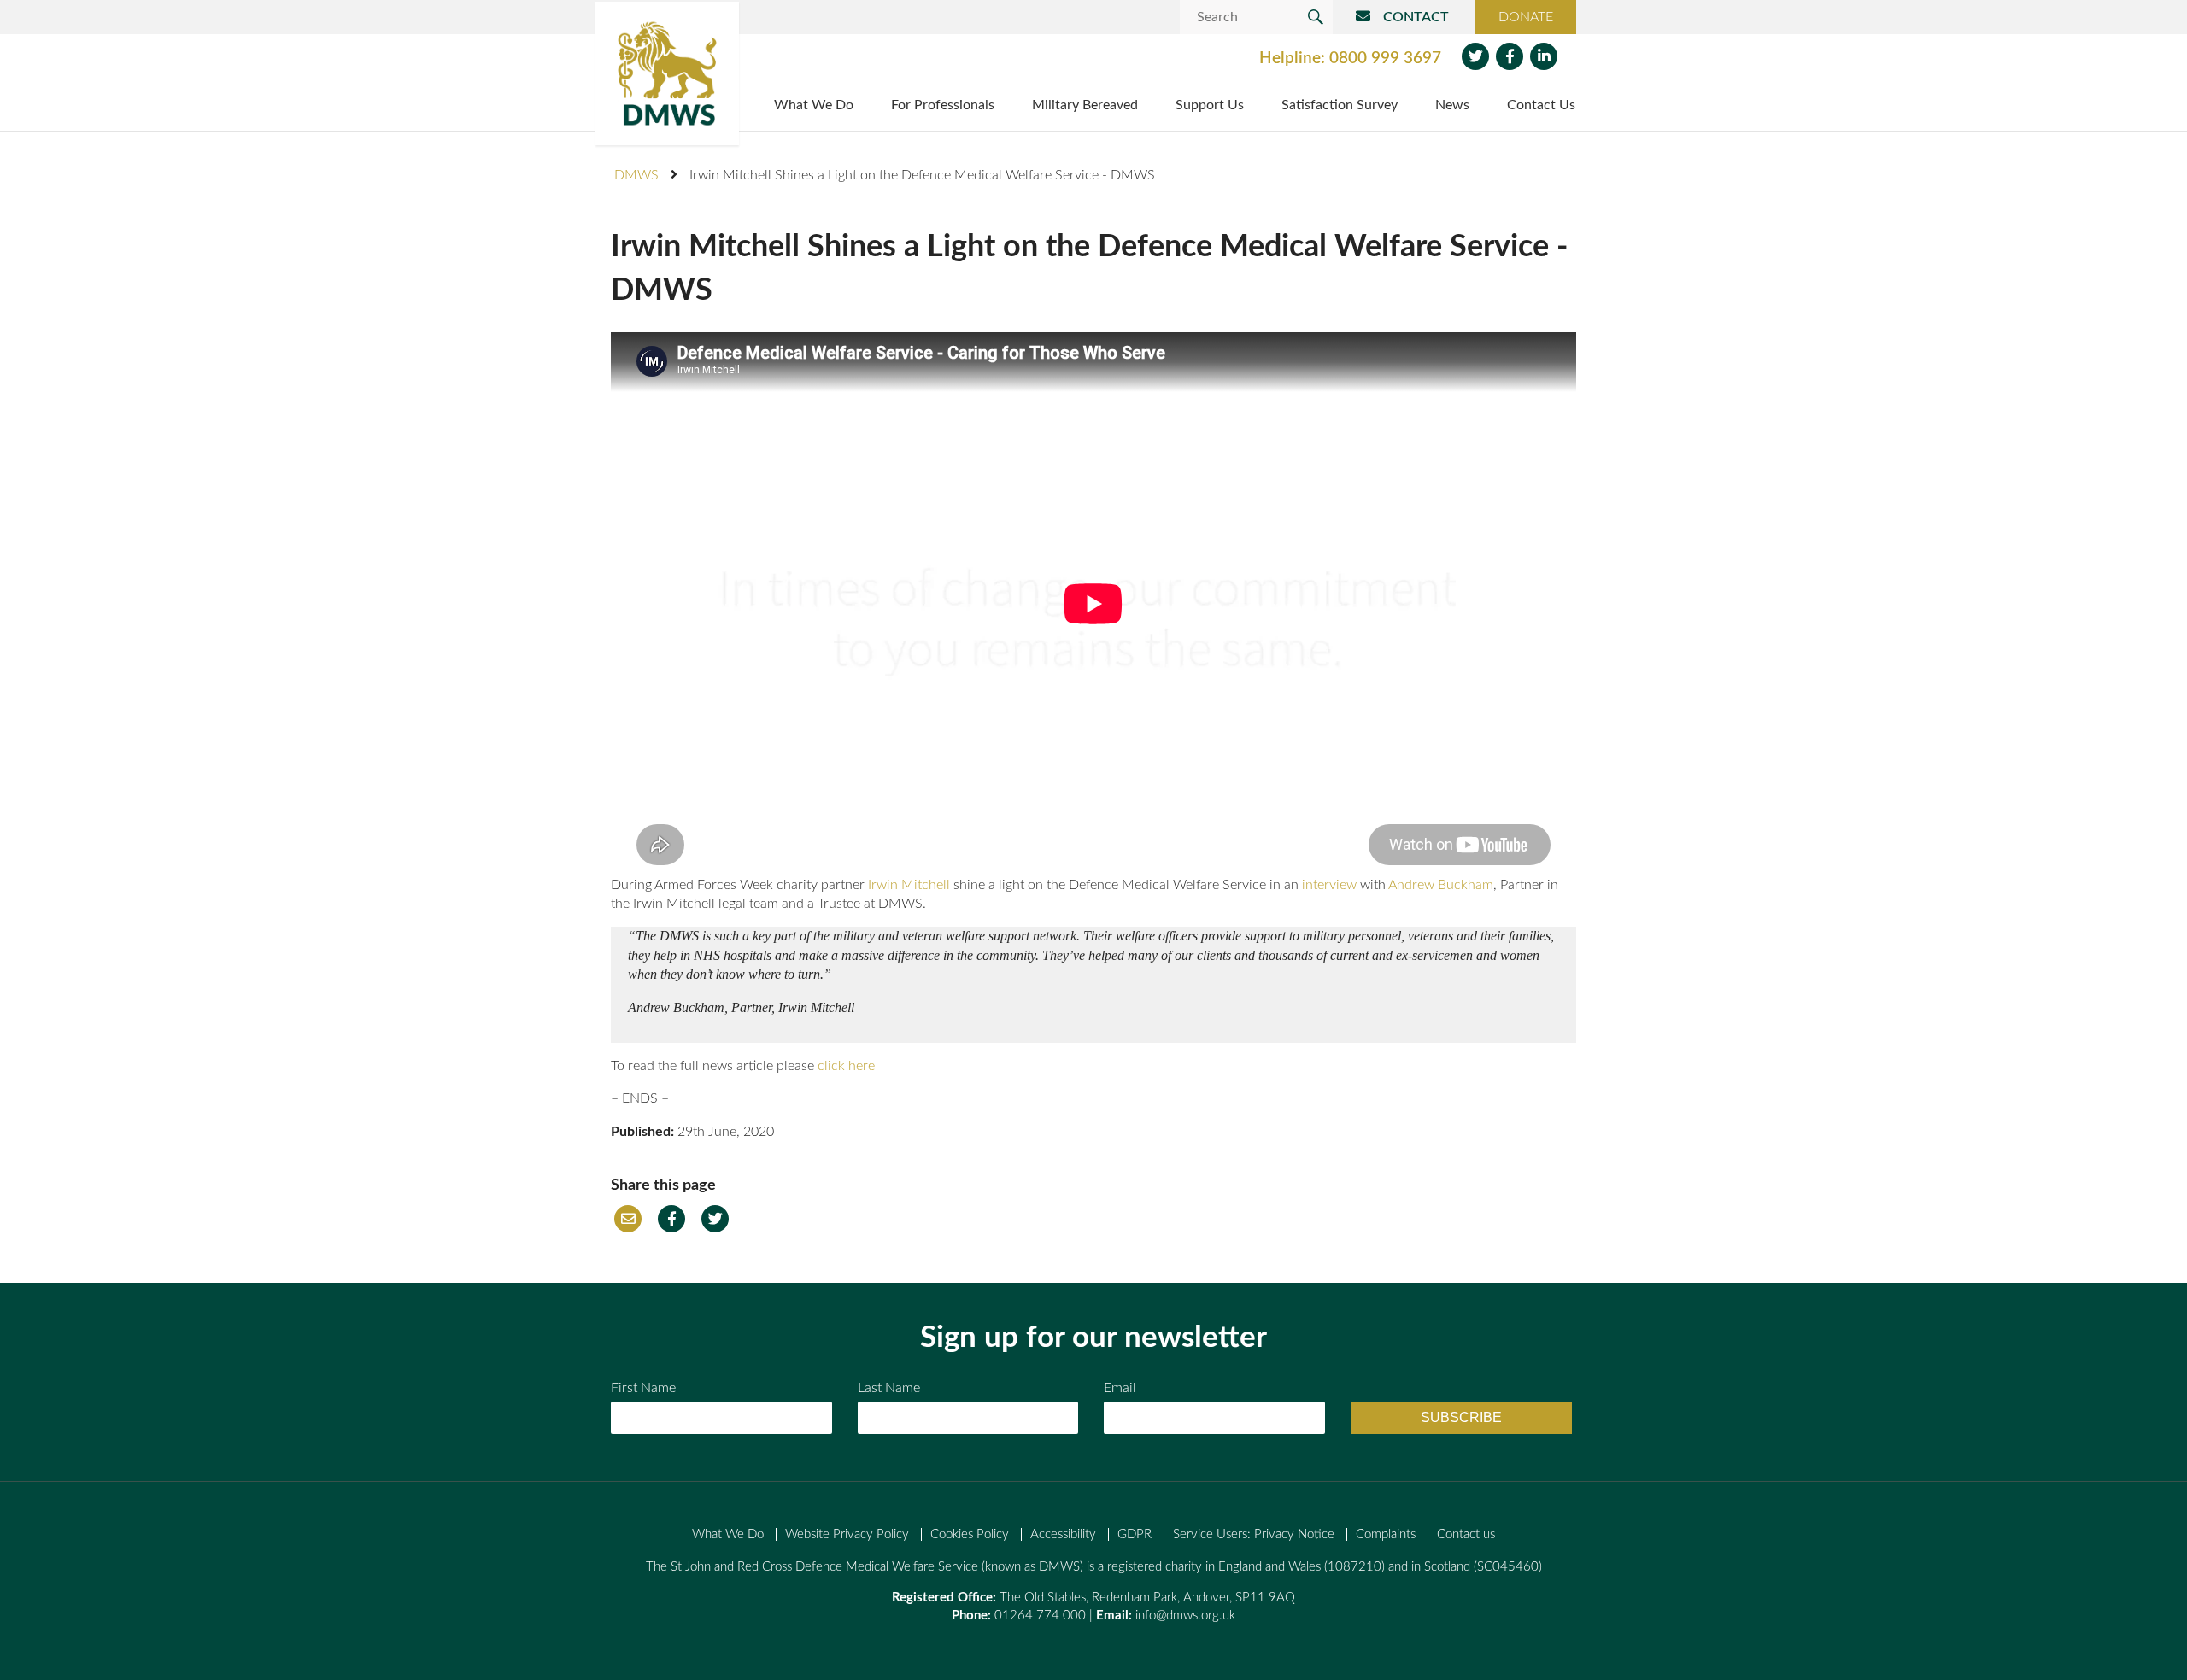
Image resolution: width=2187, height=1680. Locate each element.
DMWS (636, 175)
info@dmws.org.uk (1185, 1616)
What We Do (728, 1534)
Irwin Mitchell (909, 885)
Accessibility (1063, 1534)
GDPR (1135, 1534)
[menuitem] (814, 107)
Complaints (1386, 1534)
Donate (1526, 17)
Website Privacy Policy (847, 1534)
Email (628, 1219)
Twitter (1475, 56)
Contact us (1466, 1534)
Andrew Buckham (1441, 885)
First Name (643, 1388)
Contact (1416, 17)
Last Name (889, 1388)
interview (1329, 885)
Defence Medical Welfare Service (667, 73)
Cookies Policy (970, 1534)
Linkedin (1544, 56)
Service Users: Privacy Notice (1254, 1534)
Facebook (1510, 56)
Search (1316, 17)
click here (846, 1066)
